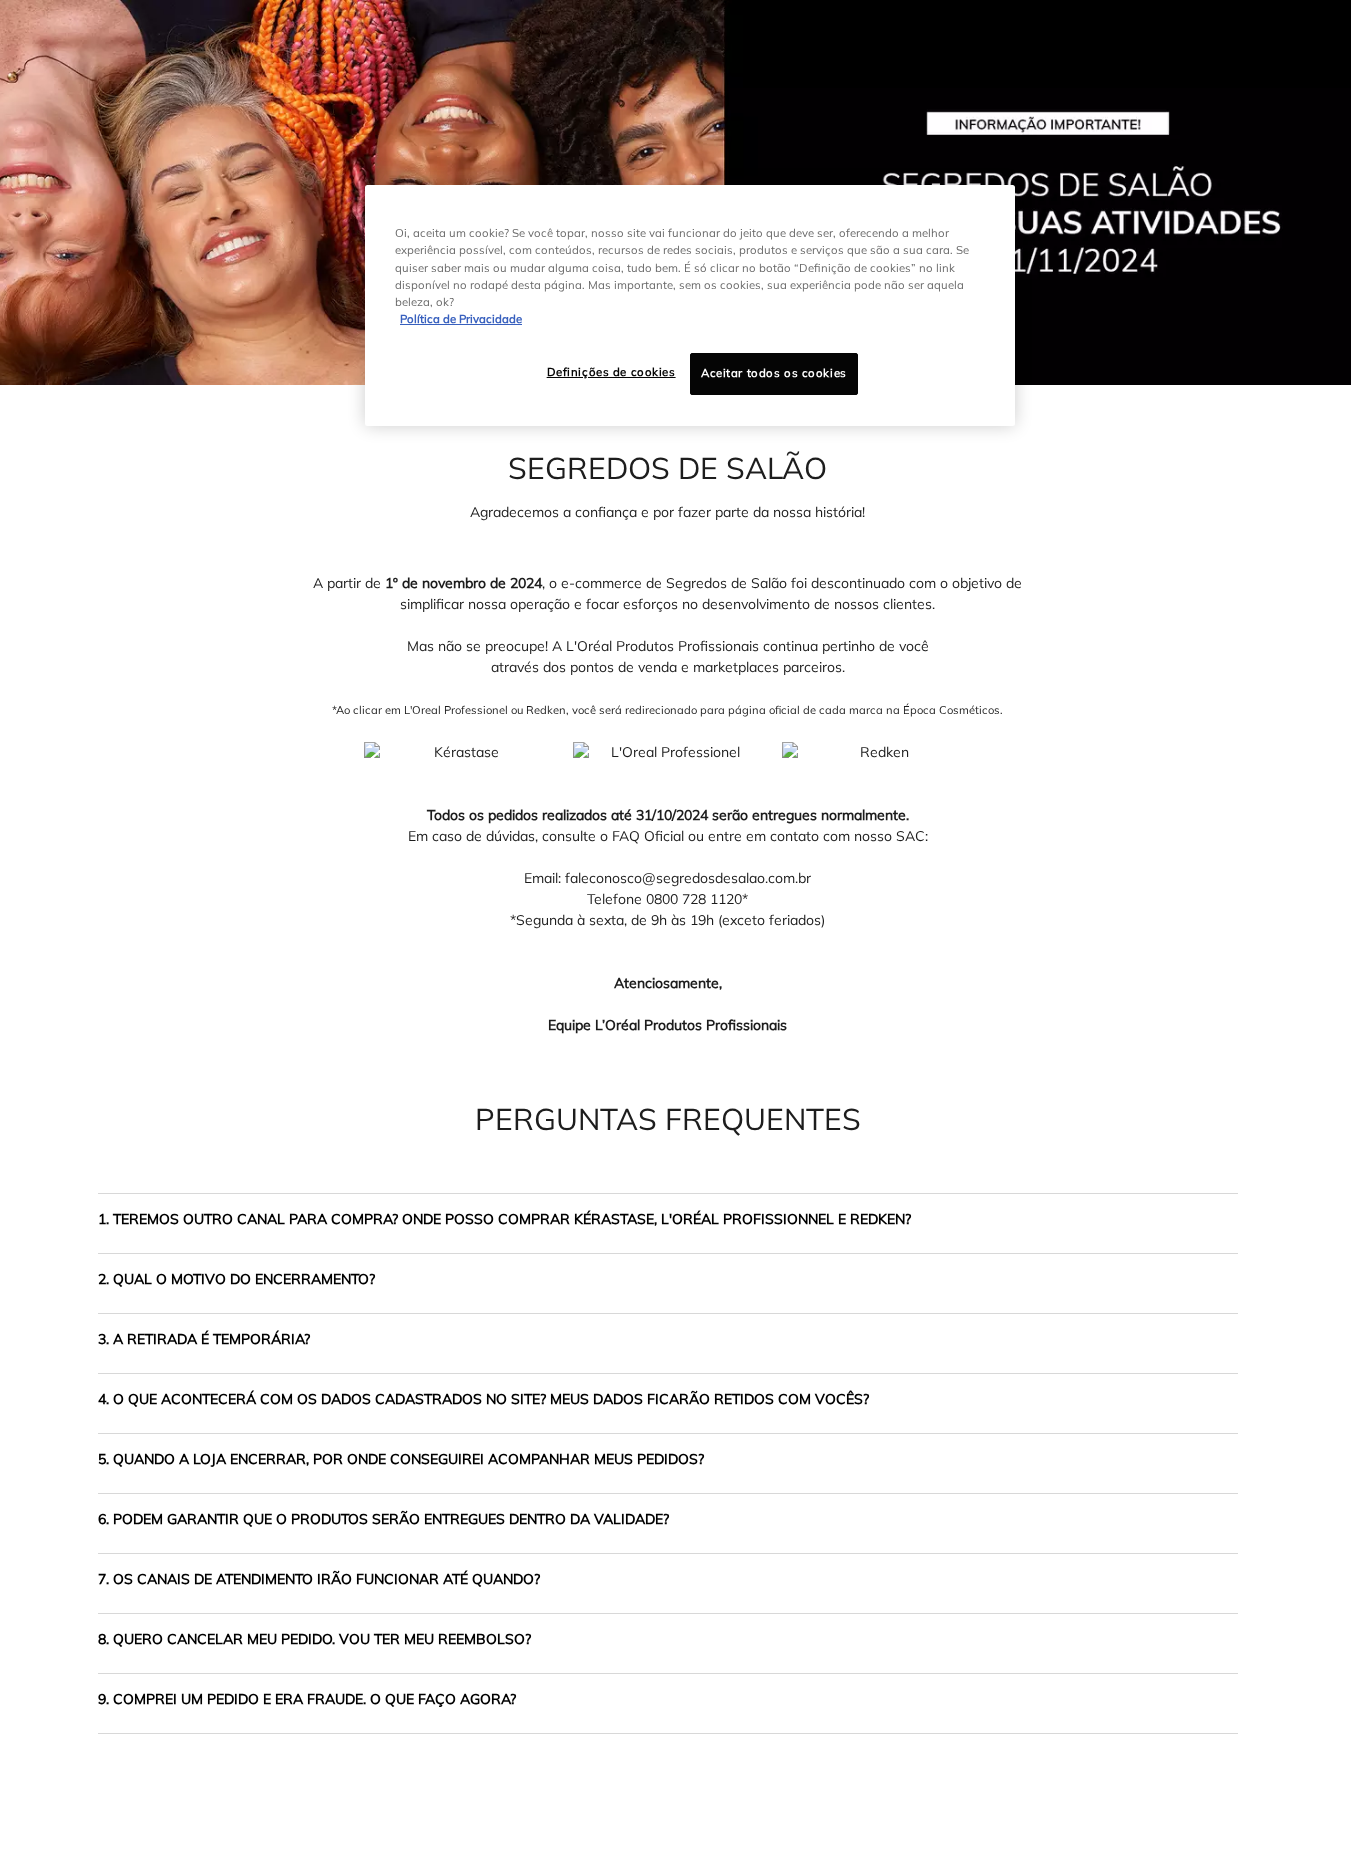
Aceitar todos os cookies (774, 373)
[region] (690, 305)
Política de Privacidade (461, 319)
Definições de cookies (611, 372)
